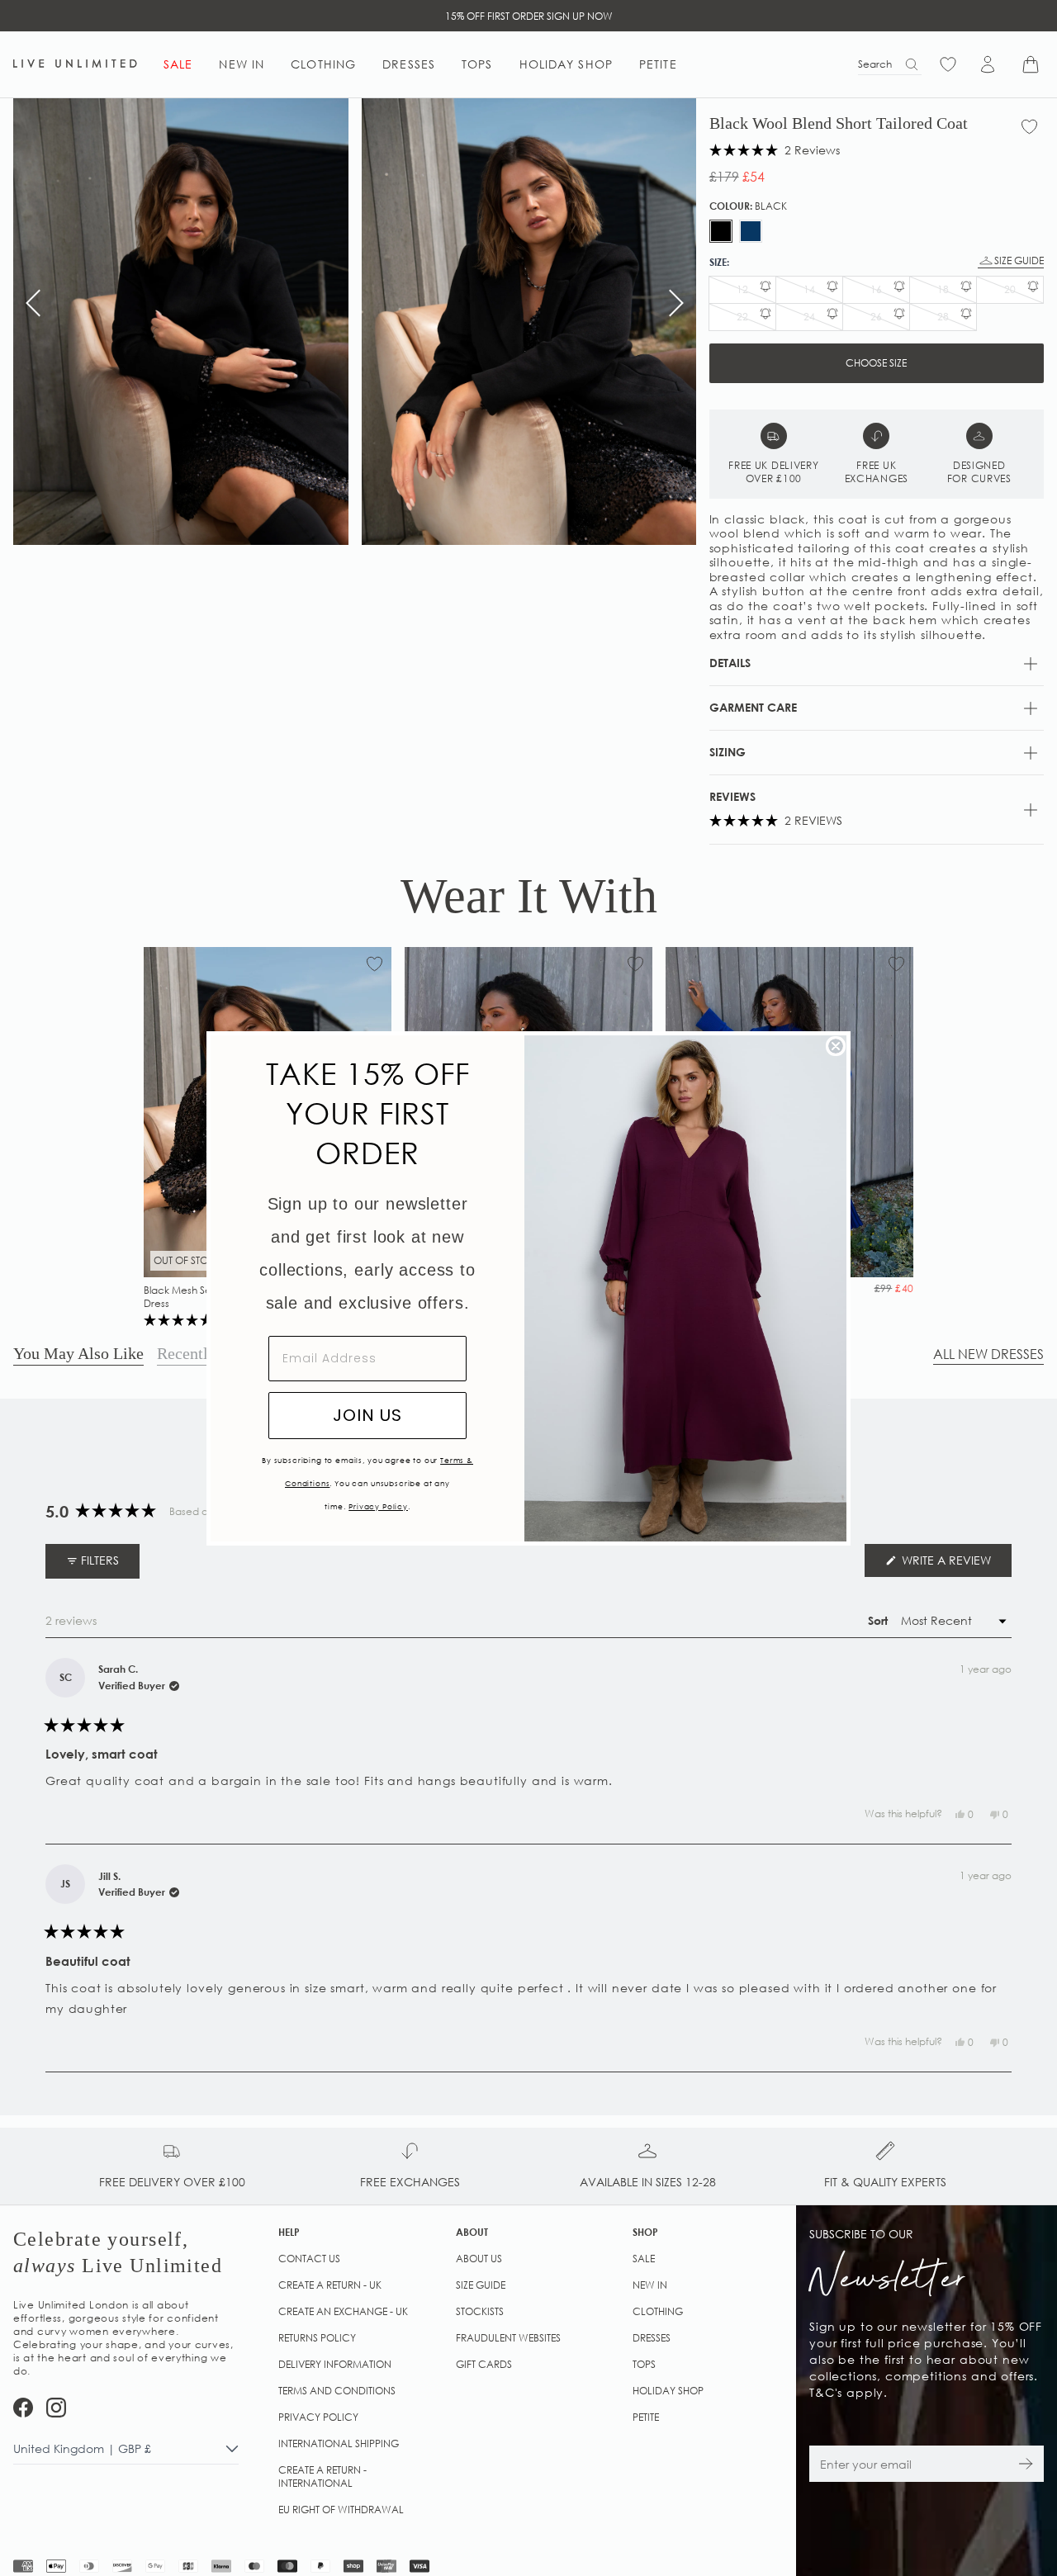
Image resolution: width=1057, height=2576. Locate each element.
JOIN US (367, 1415)
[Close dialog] (836, 1046)
